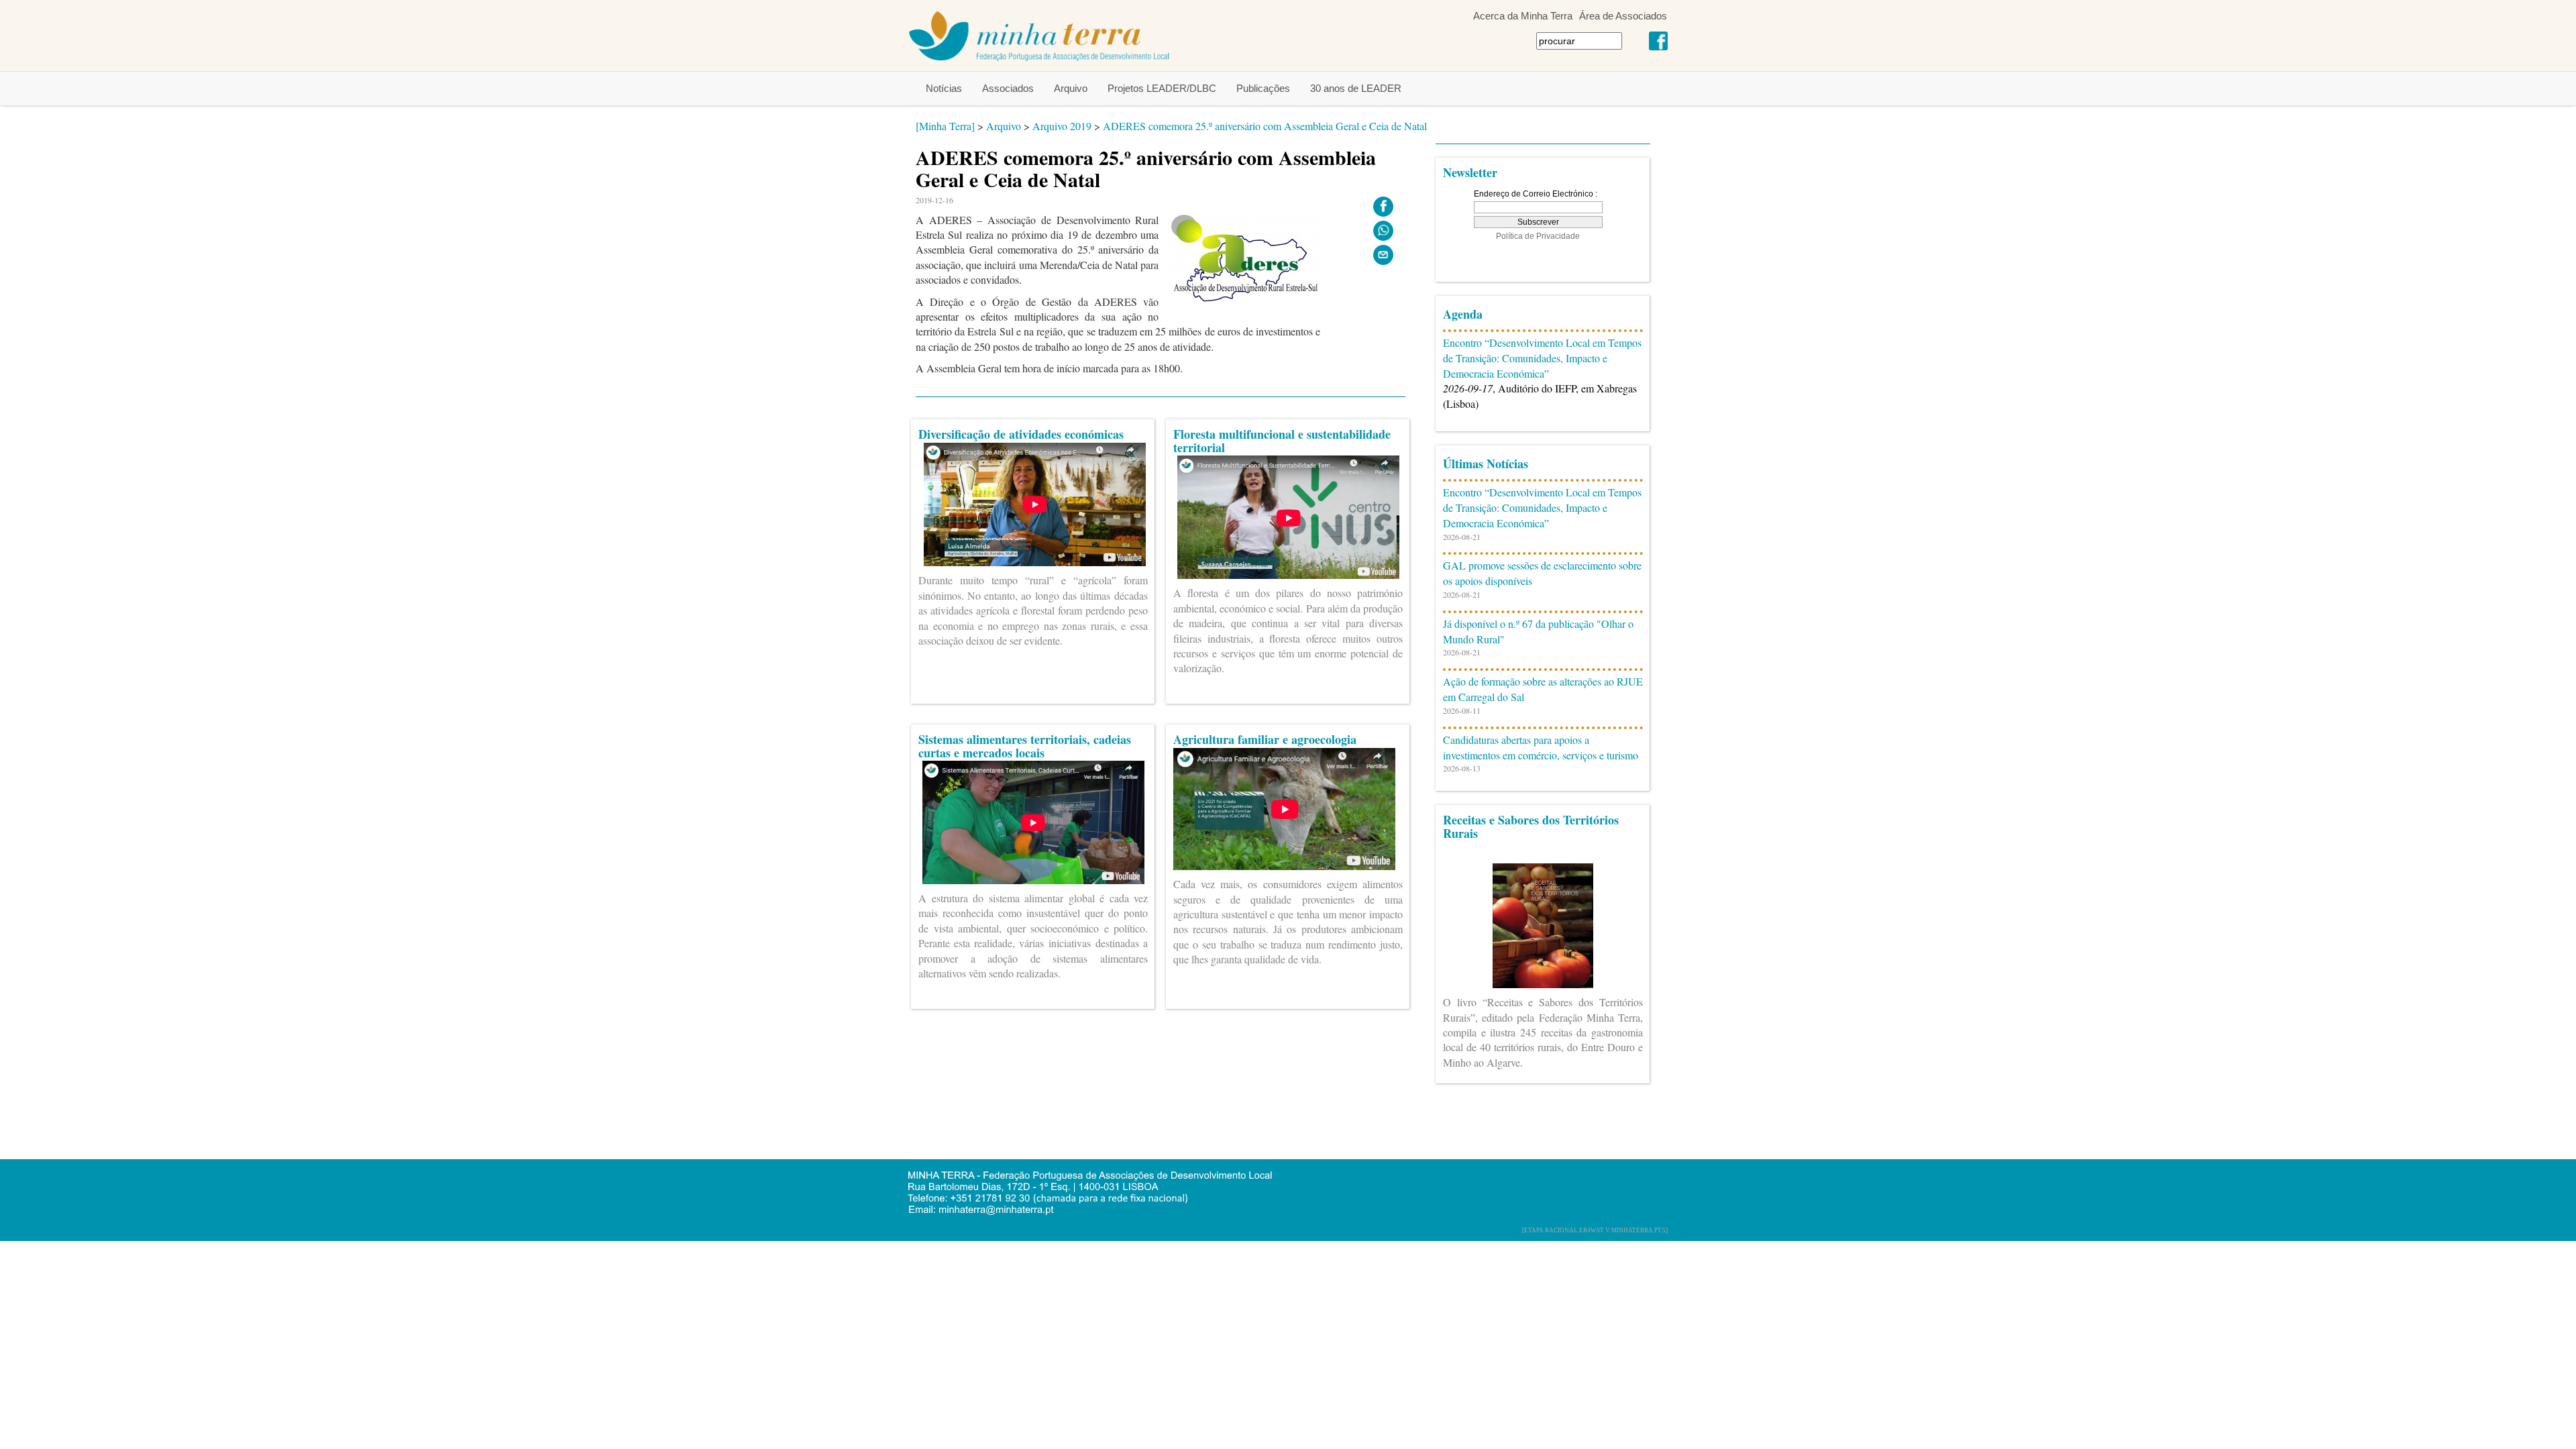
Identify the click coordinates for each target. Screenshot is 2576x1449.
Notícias (944, 88)
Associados (1008, 88)
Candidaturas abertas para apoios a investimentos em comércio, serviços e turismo (1541, 747)
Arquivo (1071, 88)
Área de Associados (1623, 16)
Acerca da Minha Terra (1523, 16)
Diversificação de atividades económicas (1021, 434)
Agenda (1463, 314)
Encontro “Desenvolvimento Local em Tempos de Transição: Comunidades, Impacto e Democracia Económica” (1542, 358)
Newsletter (1470, 172)
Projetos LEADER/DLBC (1162, 88)
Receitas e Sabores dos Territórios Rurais (1531, 826)
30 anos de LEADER (1356, 88)
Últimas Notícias (1486, 464)
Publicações (1263, 88)
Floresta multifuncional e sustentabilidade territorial (1282, 441)
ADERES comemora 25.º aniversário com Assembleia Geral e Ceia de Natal (1265, 126)
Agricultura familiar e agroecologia (1265, 739)
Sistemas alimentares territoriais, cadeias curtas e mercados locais (1025, 746)
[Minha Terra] (945, 126)
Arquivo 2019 (1062, 126)
